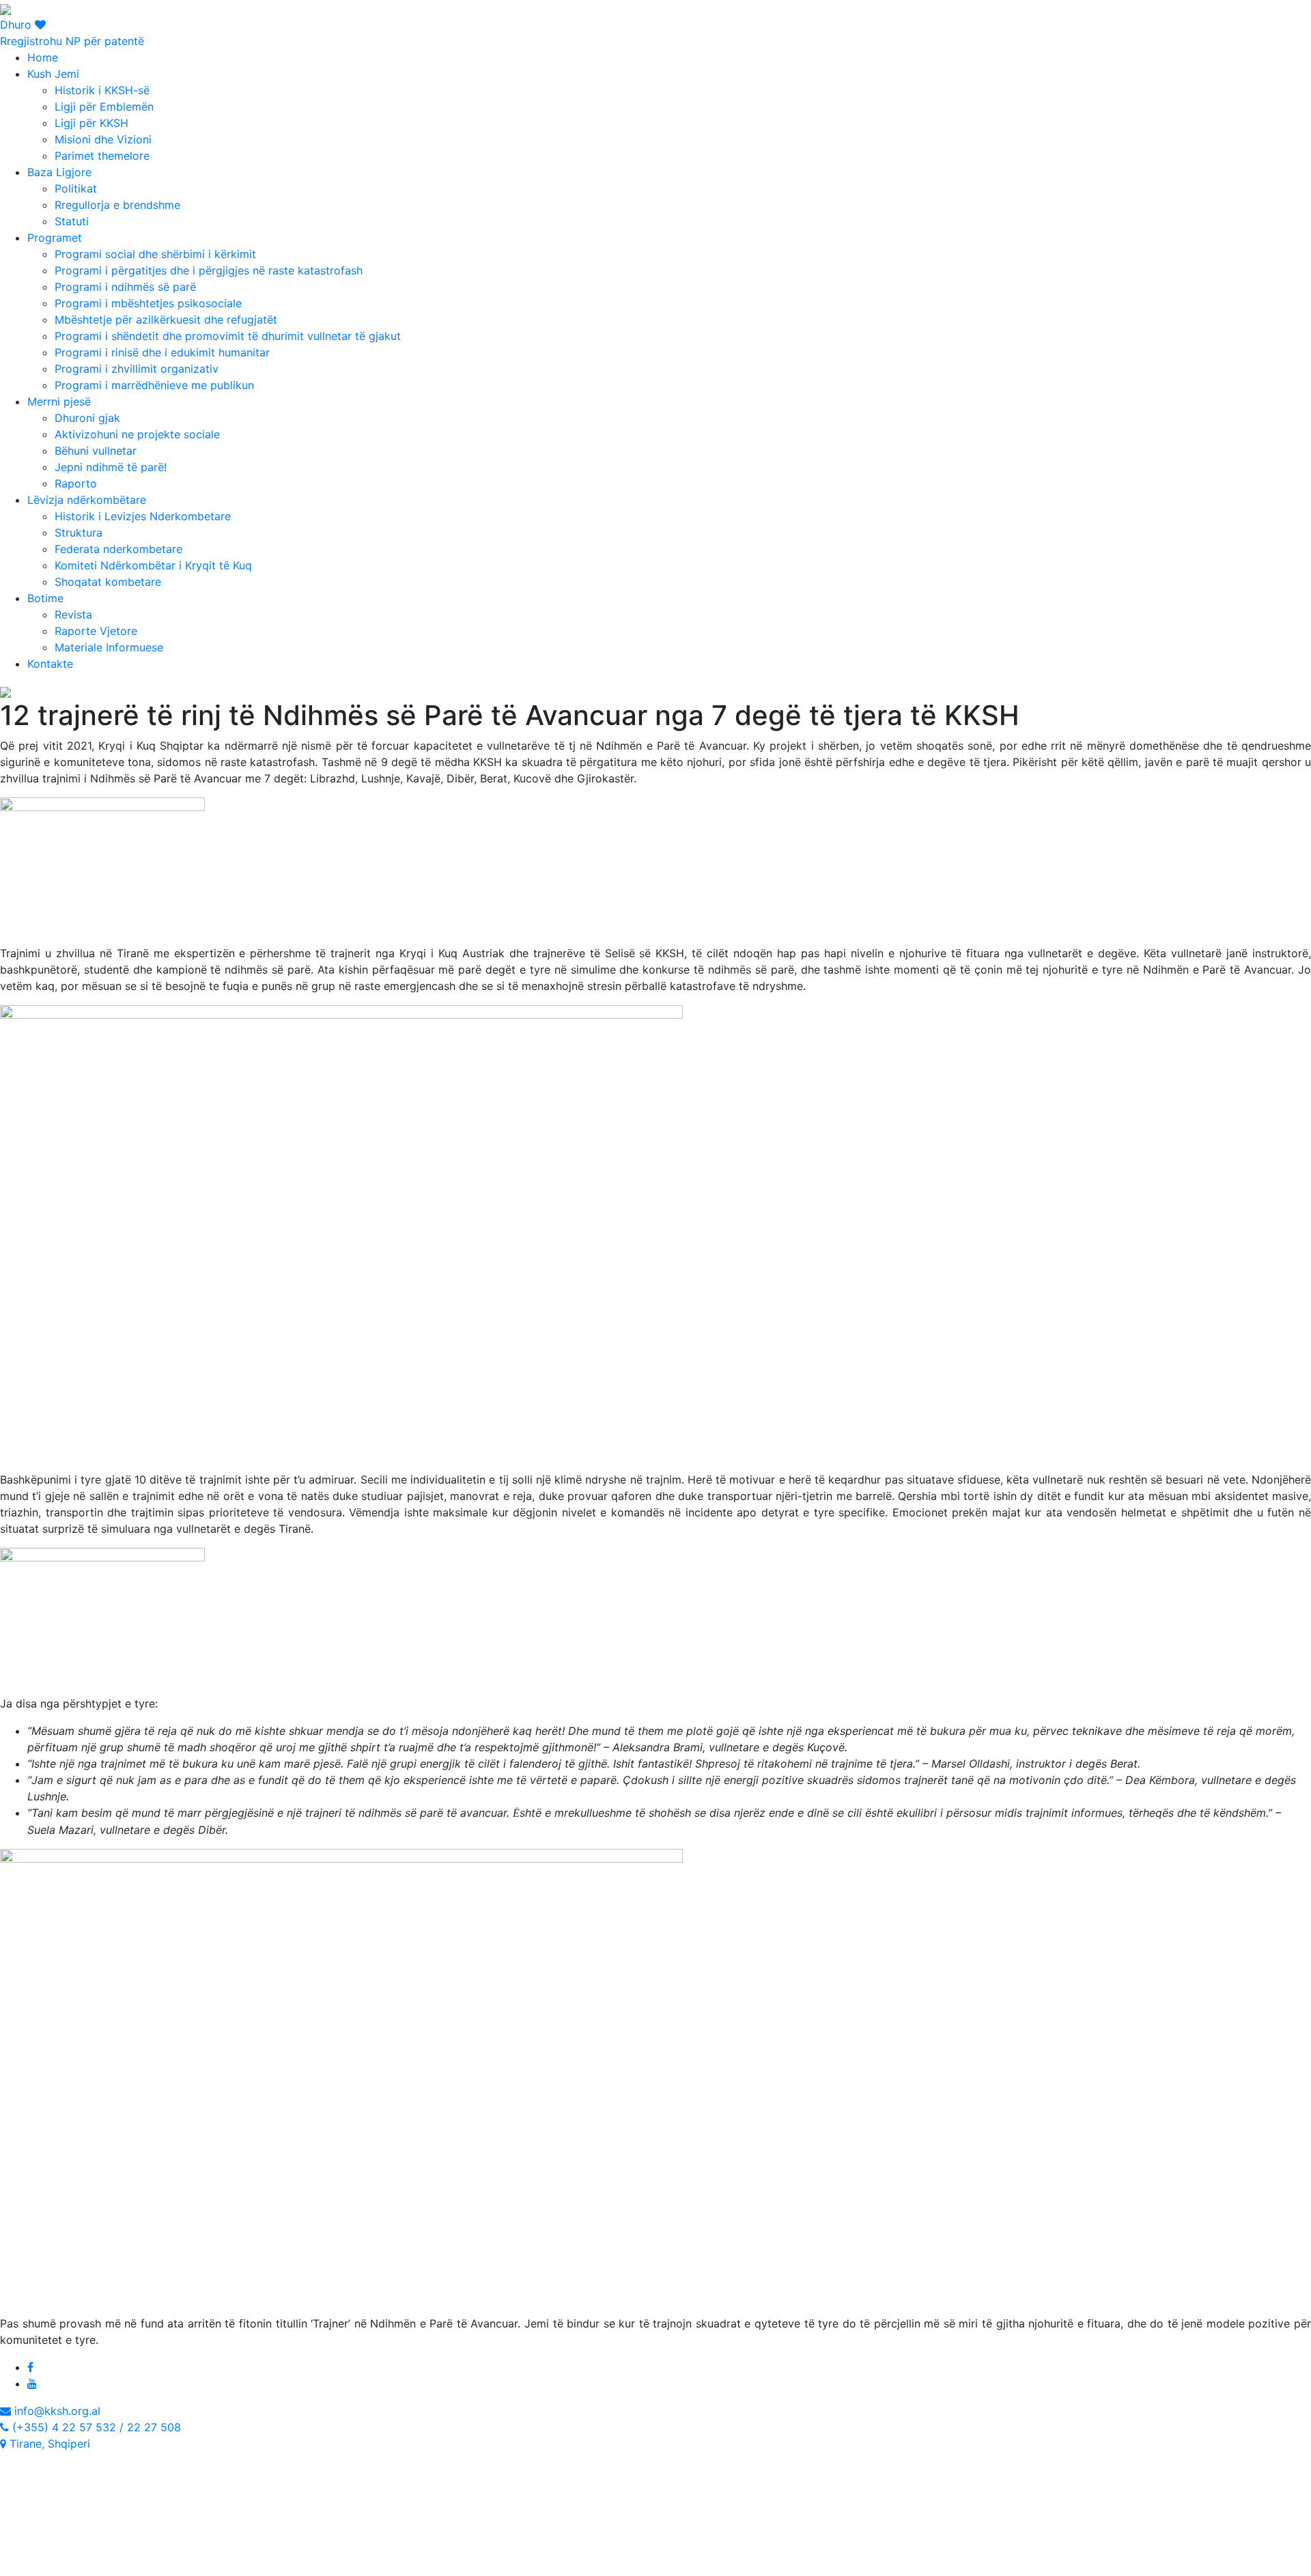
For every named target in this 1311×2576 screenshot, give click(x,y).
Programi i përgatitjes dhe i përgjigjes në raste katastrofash (209, 270)
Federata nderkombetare (118, 549)
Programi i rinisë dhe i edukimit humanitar (162, 352)
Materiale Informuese (109, 647)
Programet (55, 238)
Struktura (79, 533)
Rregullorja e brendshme (117, 205)
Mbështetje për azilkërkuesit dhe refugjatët (166, 320)
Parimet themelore (102, 156)
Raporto (76, 483)
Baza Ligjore (59, 172)
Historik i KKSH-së (102, 90)
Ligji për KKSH (91, 123)
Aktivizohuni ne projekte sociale (137, 434)
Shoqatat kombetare (108, 582)
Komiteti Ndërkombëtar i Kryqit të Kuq (153, 565)
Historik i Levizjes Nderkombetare (143, 516)
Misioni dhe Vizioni (103, 139)
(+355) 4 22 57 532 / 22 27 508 (95, 2427)
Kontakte (50, 664)
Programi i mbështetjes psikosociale (148, 303)
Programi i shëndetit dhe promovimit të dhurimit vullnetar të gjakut (228, 336)
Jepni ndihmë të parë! (111, 467)
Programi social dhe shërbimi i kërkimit (155, 254)
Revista (73, 614)
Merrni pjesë (59, 401)
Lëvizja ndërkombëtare (87, 500)
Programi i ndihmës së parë (125, 287)
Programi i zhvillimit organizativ (137, 369)
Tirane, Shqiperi (48, 2444)
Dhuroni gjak (87, 418)
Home (43, 57)
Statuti (72, 221)
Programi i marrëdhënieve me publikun (154, 385)
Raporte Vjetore (96, 631)
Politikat (76, 188)
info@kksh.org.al (56, 2411)
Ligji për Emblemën (104, 107)
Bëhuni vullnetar (96, 451)
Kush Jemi (53, 74)
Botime (45, 598)
